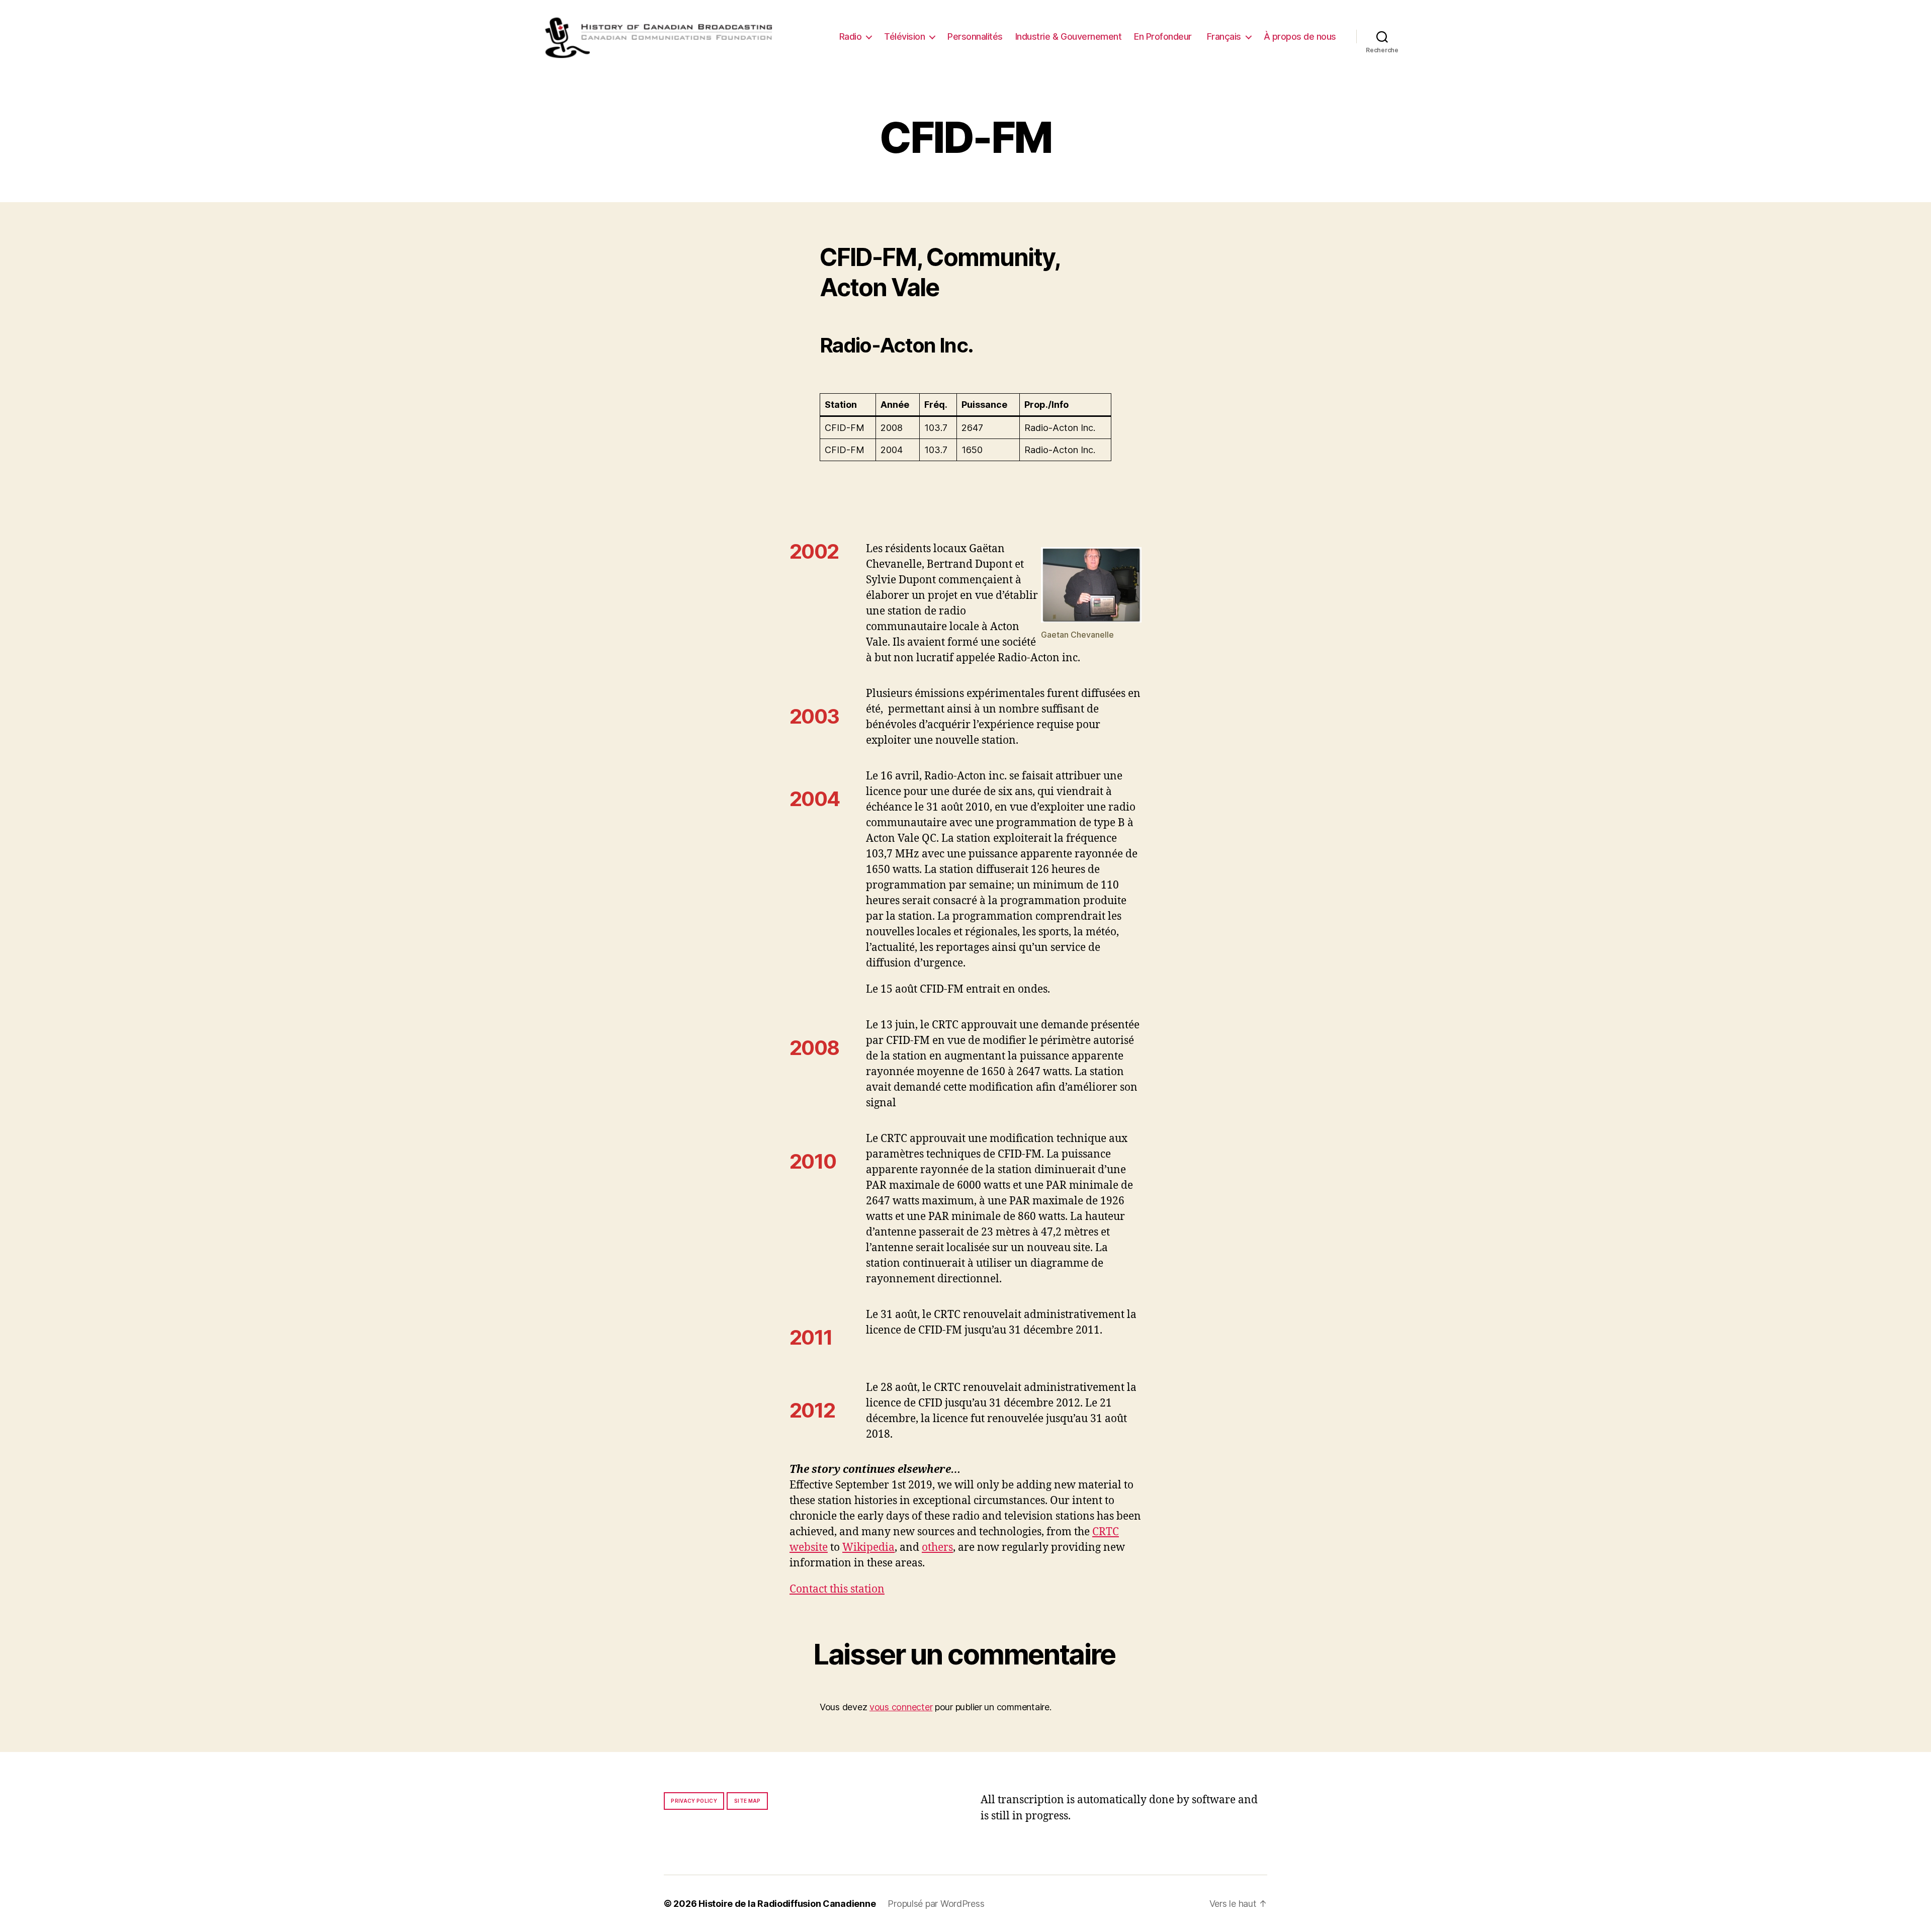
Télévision (904, 36)
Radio (851, 36)
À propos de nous (1300, 36)
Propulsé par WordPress (936, 1904)
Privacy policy (694, 1801)
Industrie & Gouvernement (1068, 36)
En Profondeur (1163, 36)
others (937, 1548)
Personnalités (975, 36)
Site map (748, 1801)
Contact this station (837, 1589)
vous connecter (901, 1707)
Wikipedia (868, 1548)
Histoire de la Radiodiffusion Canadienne (787, 1904)
